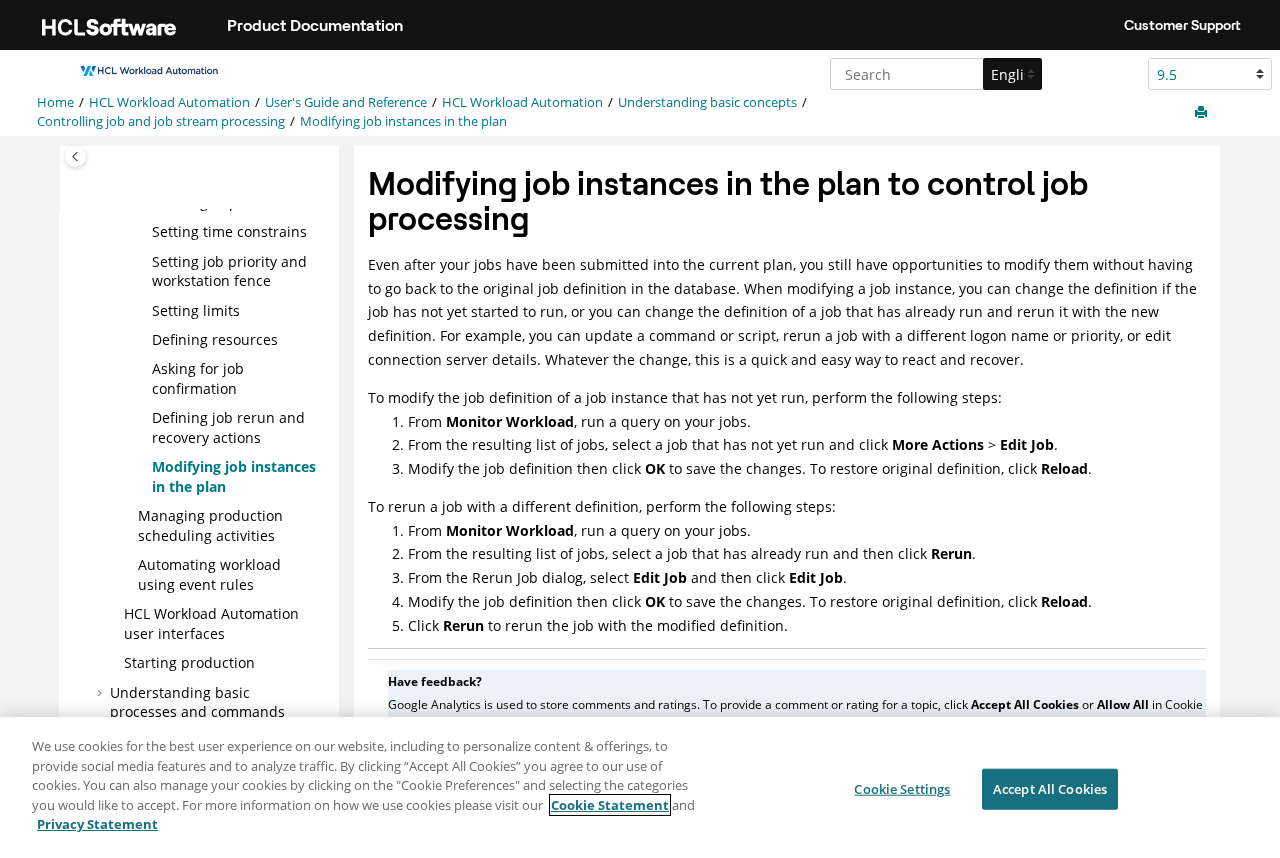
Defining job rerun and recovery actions (228, 427)
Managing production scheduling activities (210, 525)
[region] (640, 787)
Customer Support (1182, 25)
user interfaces (211, 623)
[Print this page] (1203, 113)
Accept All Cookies (1050, 788)
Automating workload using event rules (209, 574)
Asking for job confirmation (198, 378)
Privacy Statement (97, 824)
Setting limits (196, 310)
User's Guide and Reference (346, 102)
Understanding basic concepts (707, 102)
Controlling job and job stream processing (161, 121)
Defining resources (215, 339)
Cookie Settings (902, 788)
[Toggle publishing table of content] (75, 156)
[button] (144, 232)
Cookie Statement (610, 805)
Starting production (189, 662)
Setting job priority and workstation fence (229, 271)
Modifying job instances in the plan (403, 121)
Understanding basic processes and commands (197, 702)
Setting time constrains (229, 231)
